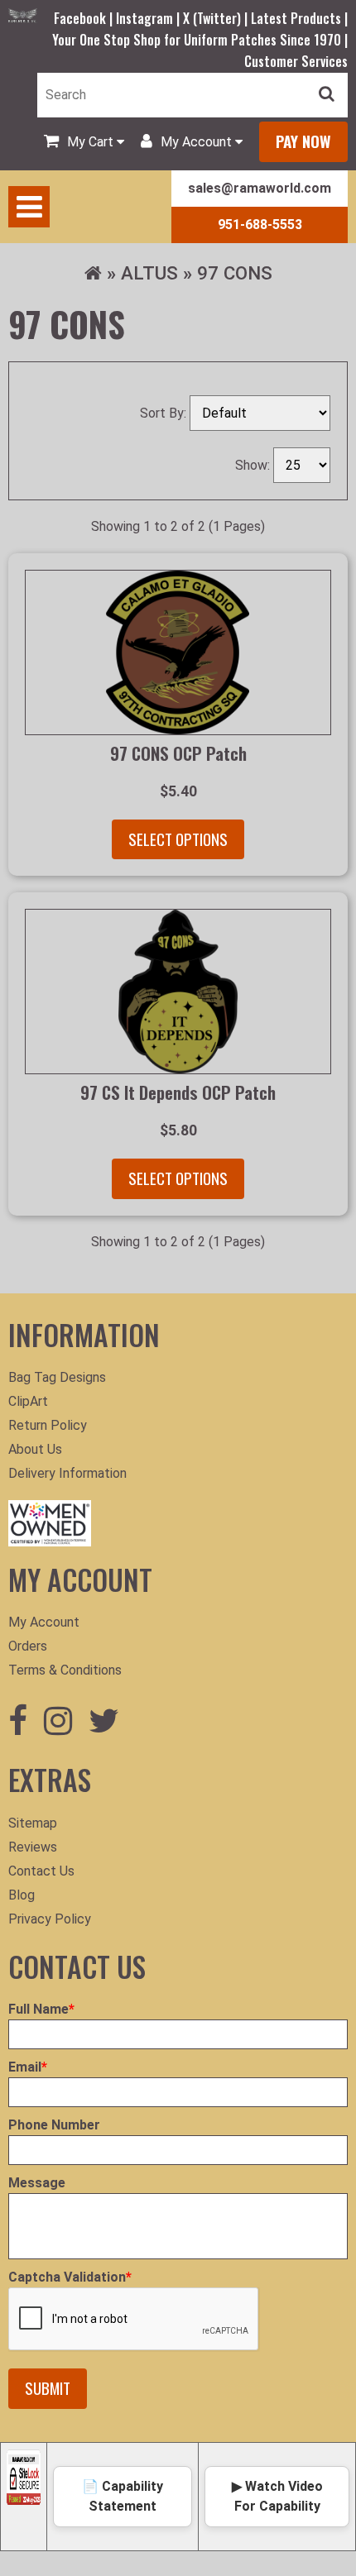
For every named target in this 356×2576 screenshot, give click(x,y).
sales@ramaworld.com (260, 188)
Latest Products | (299, 18)
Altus (149, 273)
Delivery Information (67, 1473)
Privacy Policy (50, 1919)
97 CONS (235, 273)
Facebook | (85, 18)
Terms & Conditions (65, 1670)
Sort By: (165, 413)
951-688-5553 (260, 225)
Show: (254, 465)
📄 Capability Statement (123, 2496)
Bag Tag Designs (57, 1377)
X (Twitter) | (217, 18)
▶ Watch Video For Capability (277, 2496)
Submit (48, 2388)
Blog (22, 1895)
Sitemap (33, 1823)
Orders (28, 1646)
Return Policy (48, 1425)
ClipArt (28, 1401)
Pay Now (303, 141)
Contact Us (41, 1871)
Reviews (33, 1847)
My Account (44, 1622)
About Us (35, 1449)
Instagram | (149, 18)
